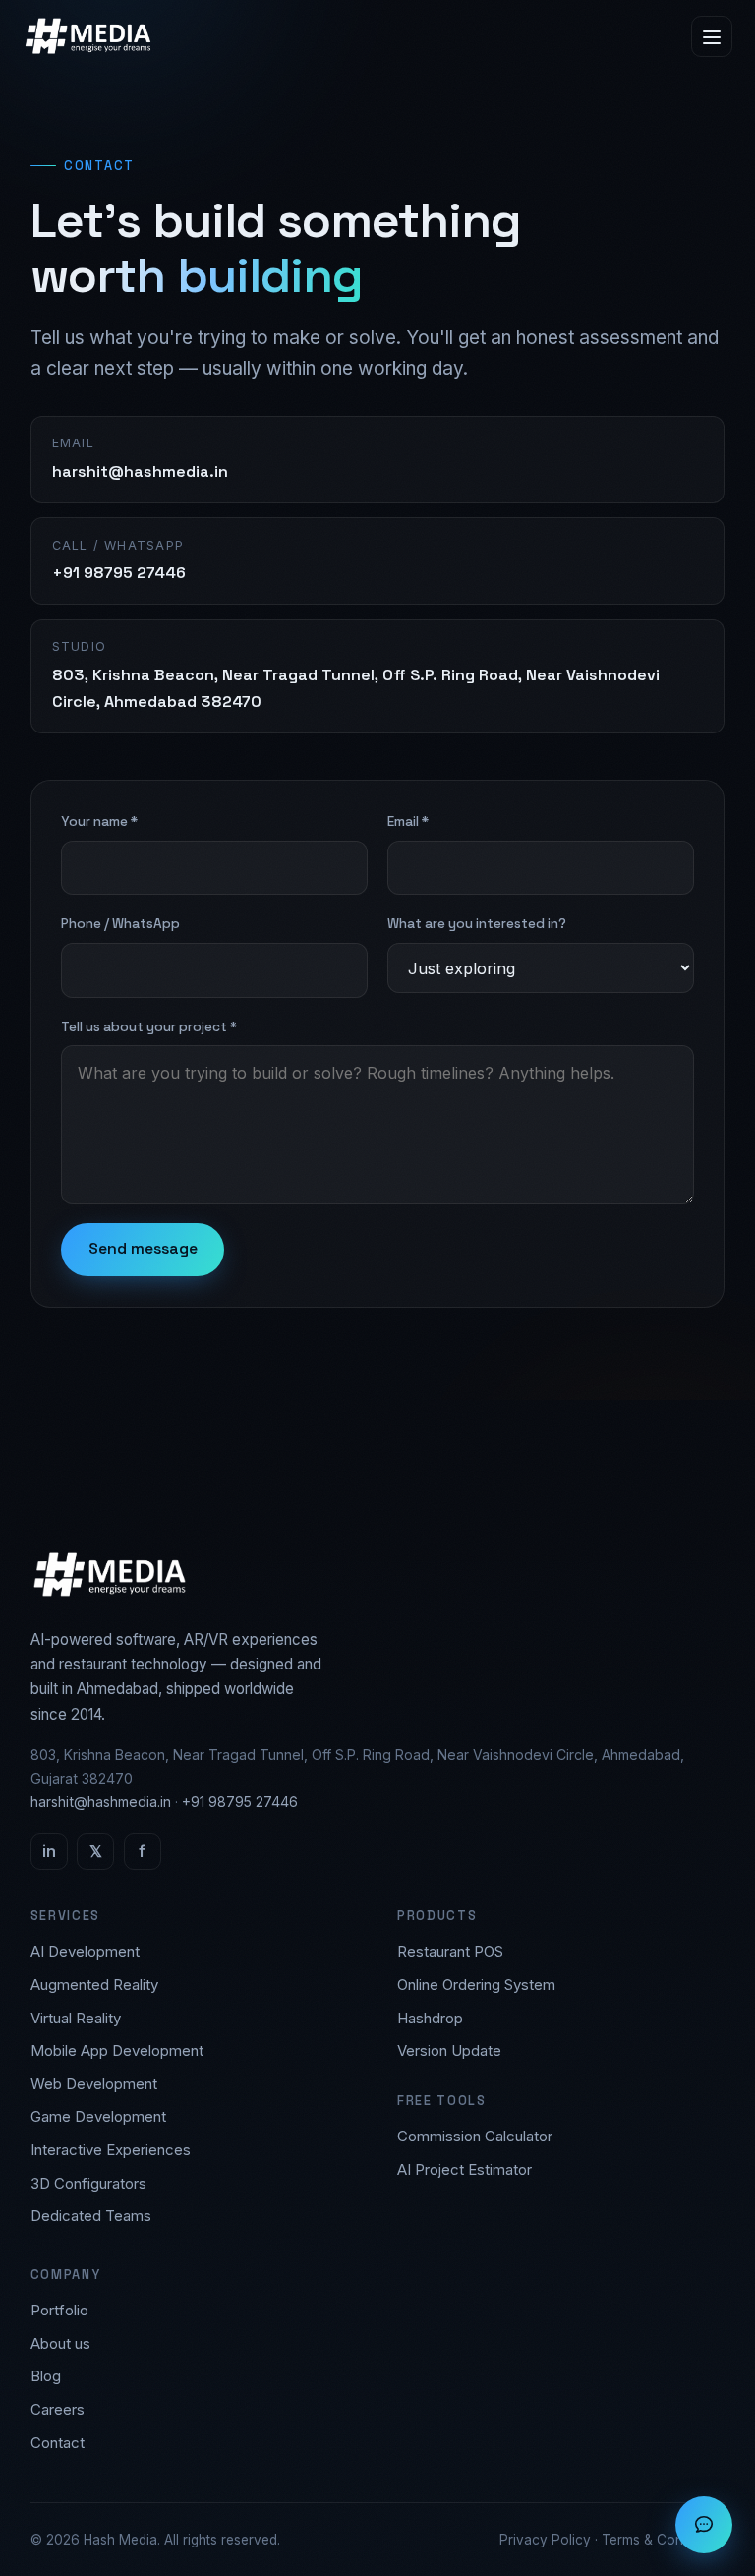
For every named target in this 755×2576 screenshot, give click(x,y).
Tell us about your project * (149, 1027)
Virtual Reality (76, 2018)
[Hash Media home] (87, 36)
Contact (58, 2443)
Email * (408, 821)
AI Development (85, 1951)
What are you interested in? (477, 924)
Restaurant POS (450, 1951)
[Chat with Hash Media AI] (704, 2525)
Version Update (449, 2050)
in (49, 1851)
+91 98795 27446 (240, 1802)
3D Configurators (88, 2183)
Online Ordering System (476, 1985)
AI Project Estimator (465, 2169)
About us (60, 2343)
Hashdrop (430, 2018)
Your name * (99, 821)
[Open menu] (712, 36)
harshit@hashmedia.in (101, 1802)
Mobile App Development (117, 2050)
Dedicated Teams (91, 2216)
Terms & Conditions (663, 2540)
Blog (46, 2376)
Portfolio (59, 2310)
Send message (143, 1249)
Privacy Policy (545, 2540)
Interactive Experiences (111, 2150)
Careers (58, 2409)
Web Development (94, 2084)
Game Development (98, 2116)
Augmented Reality (94, 1985)
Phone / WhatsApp (120, 924)
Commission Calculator (475, 2136)
